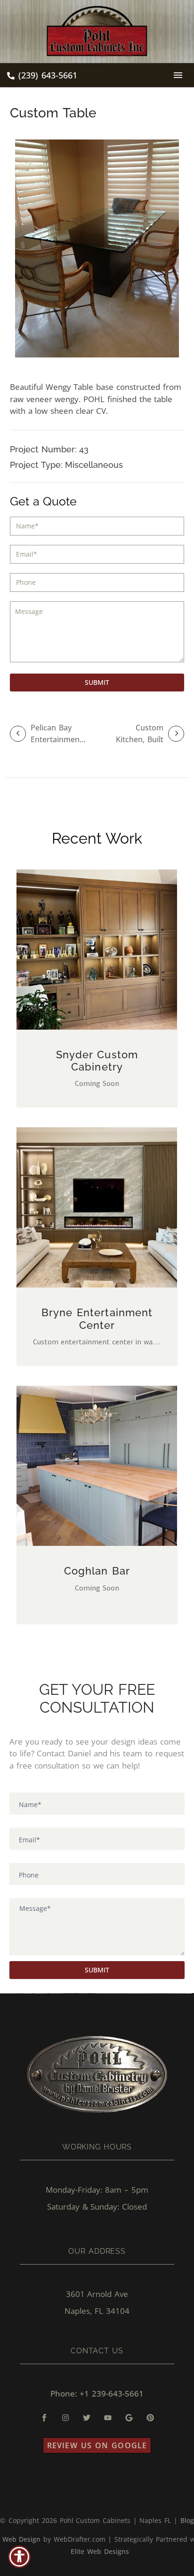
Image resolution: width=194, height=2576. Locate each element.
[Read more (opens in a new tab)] (42, 76)
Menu (178, 75)
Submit (97, 682)
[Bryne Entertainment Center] (97, 1207)
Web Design (22, 2539)
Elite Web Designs (100, 2551)
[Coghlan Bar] (97, 1466)
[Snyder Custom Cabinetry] (97, 950)
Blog (187, 2520)
